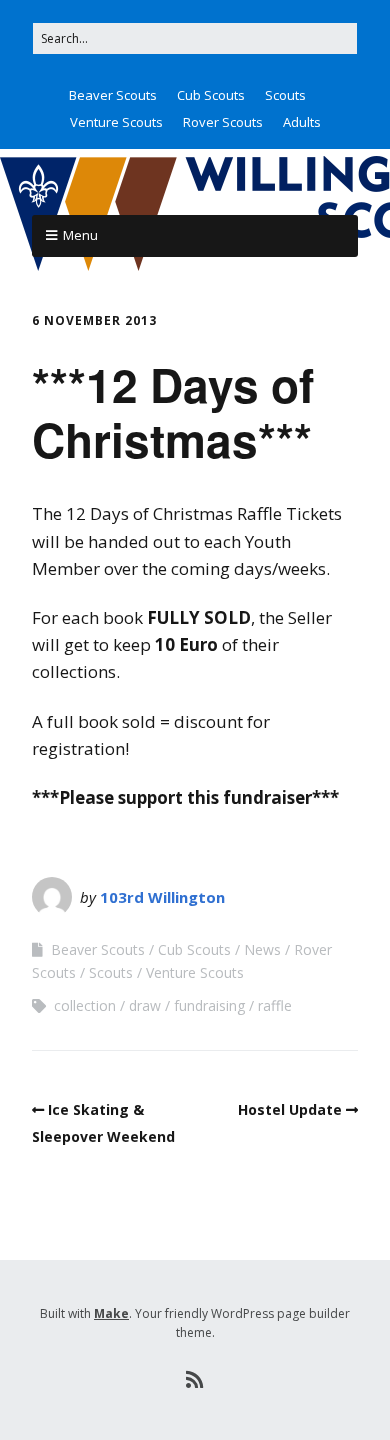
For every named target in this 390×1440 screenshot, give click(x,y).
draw (145, 1005)
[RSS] (195, 1380)
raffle (275, 1005)
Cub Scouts (211, 95)
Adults (302, 122)
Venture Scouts (116, 122)
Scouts (285, 95)
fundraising (209, 1005)
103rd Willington (162, 897)
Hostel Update (290, 1109)
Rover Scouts (223, 122)
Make (111, 1313)
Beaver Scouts (113, 95)
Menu (80, 235)
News (262, 949)
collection (85, 1005)
